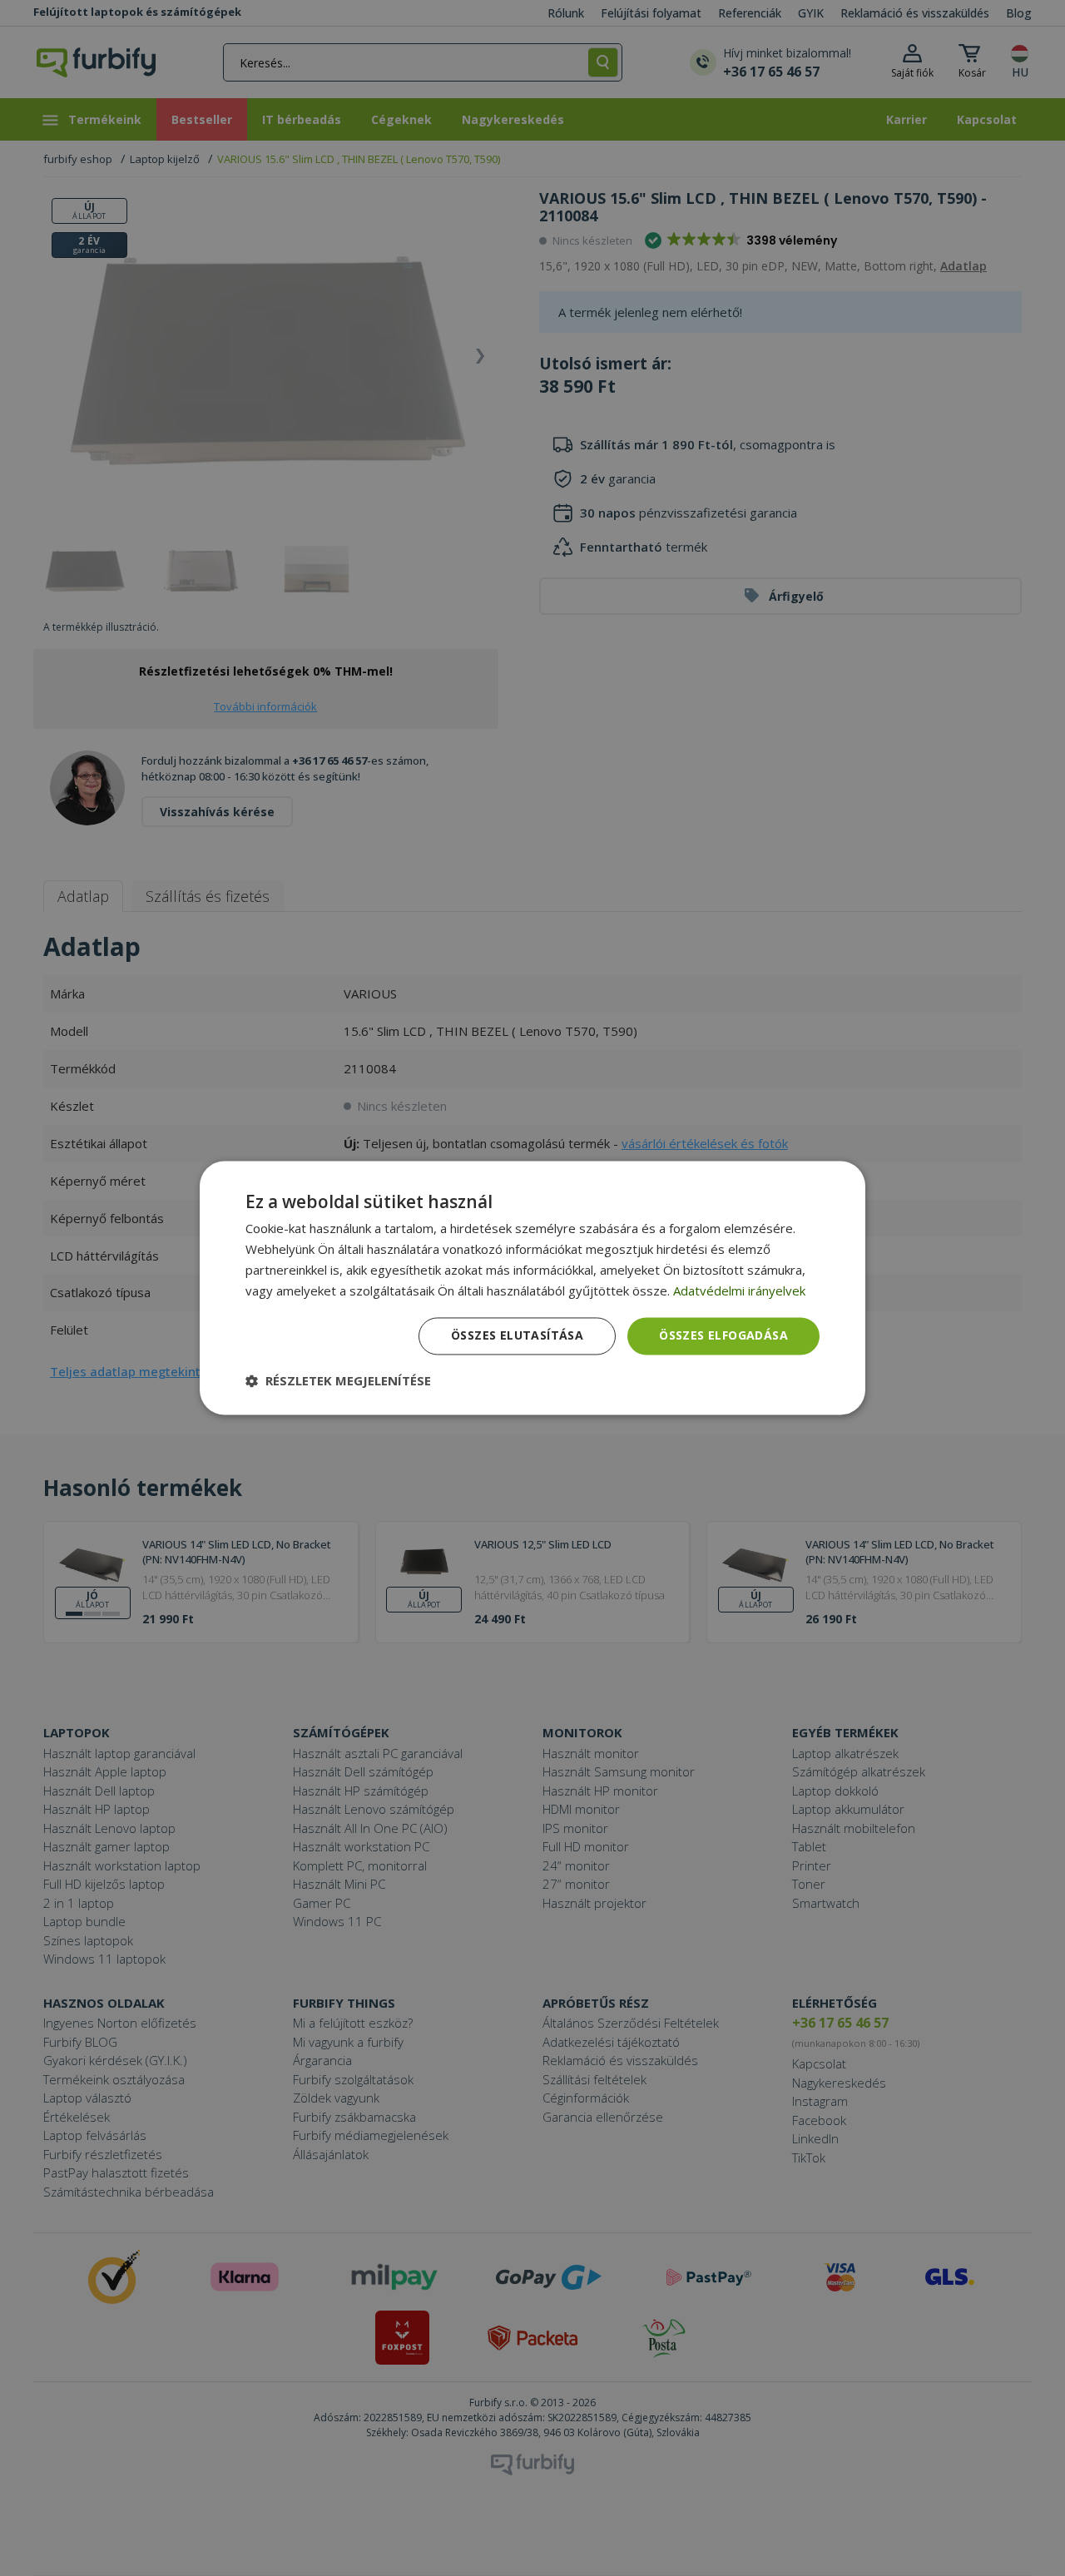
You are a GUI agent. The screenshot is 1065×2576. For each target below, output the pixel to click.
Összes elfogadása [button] (723, 1336)
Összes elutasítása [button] (517, 1336)
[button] (338, 1381)
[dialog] (532, 1288)
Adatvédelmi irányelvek (739, 1290)
